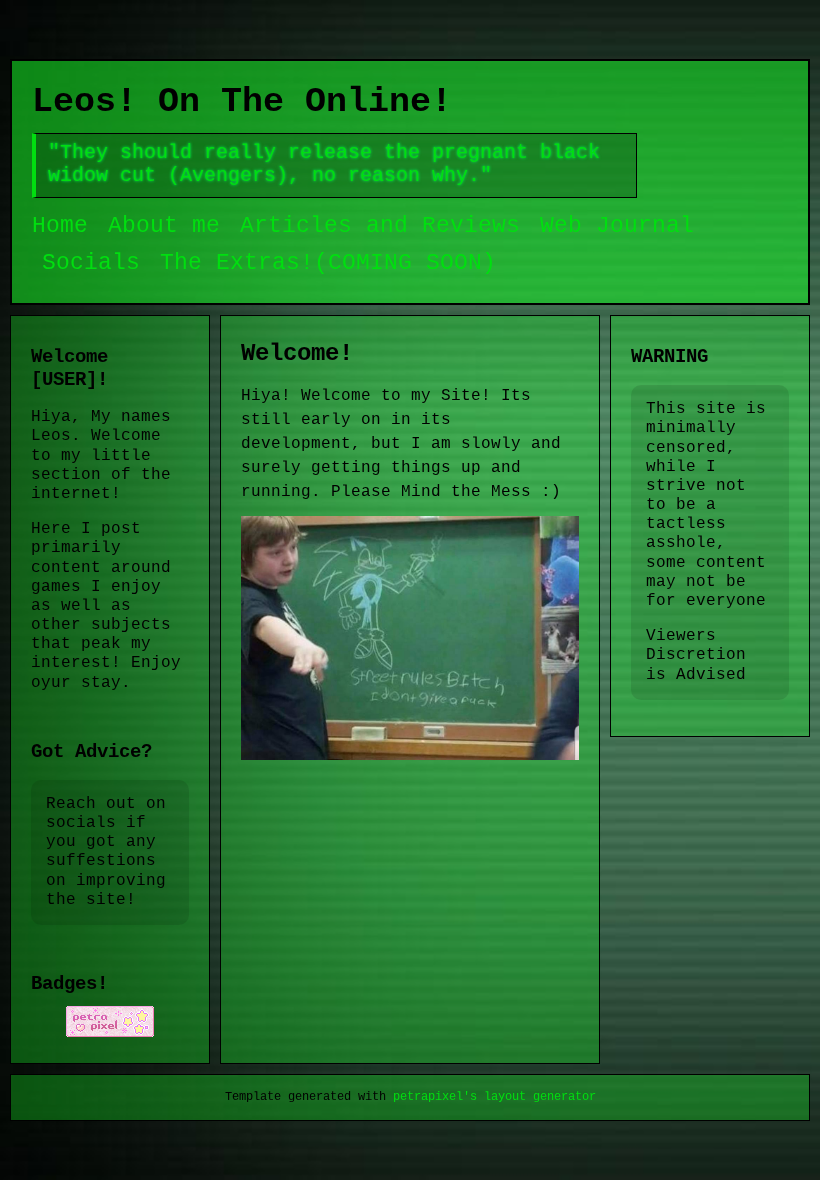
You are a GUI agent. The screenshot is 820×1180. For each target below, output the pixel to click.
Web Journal (617, 226)
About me (164, 226)
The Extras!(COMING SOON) (328, 263)
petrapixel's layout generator (494, 1097)
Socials (91, 263)
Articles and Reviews (380, 226)
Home (60, 226)
